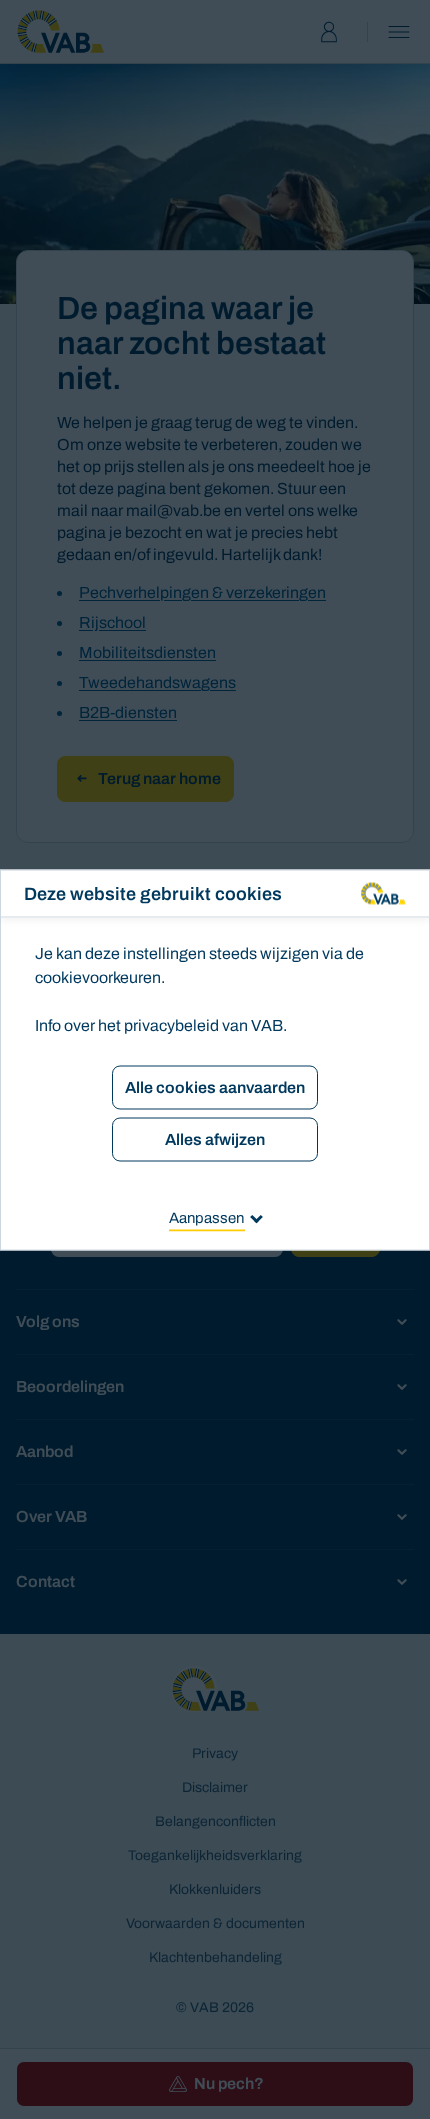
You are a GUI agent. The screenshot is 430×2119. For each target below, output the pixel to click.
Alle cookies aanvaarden (215, 1086)
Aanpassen (206, 1217)
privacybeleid (171, 1024)
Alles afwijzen (215, 1138)
